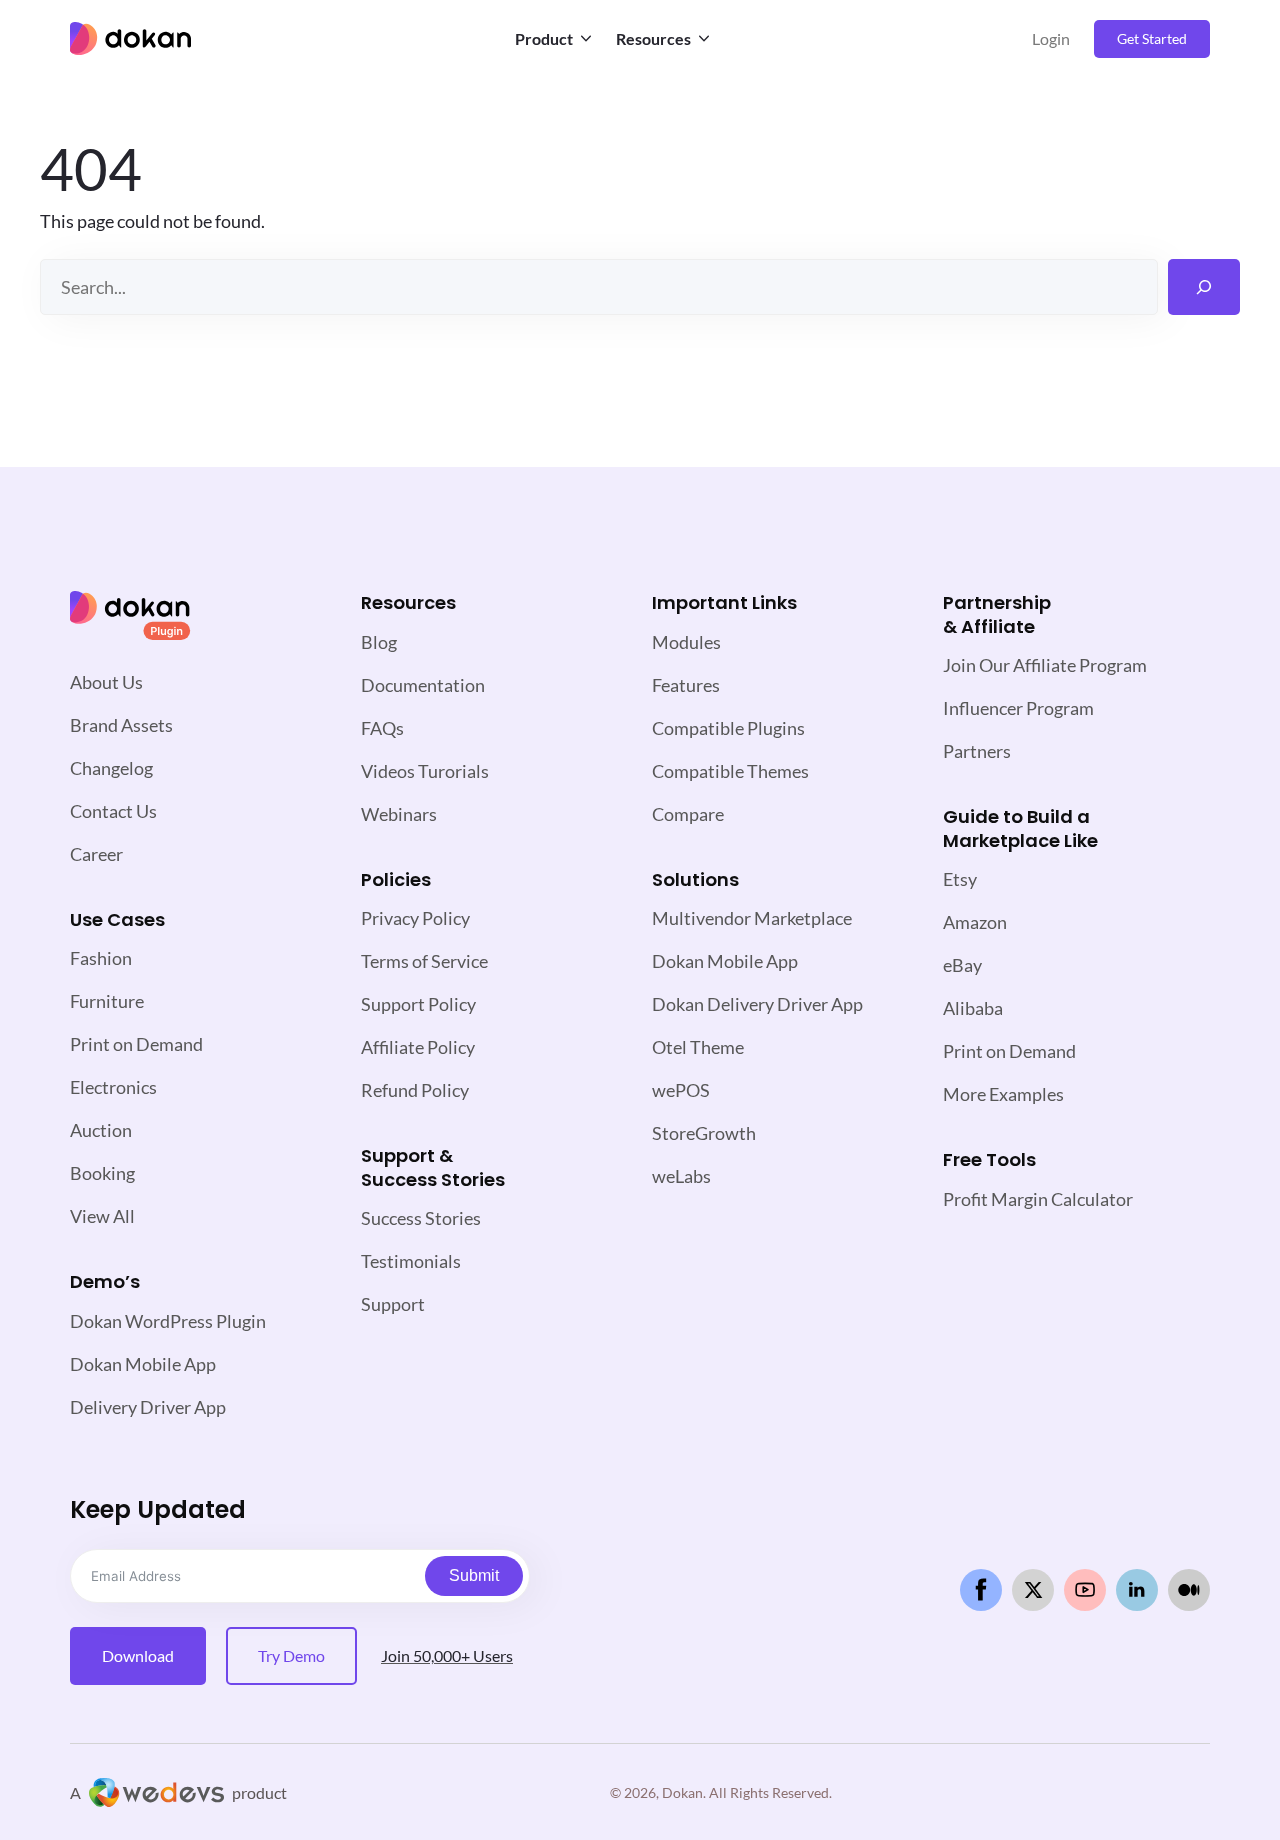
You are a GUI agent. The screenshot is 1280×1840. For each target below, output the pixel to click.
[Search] (1204, 287)
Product (544, 38)
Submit (474, 1575)
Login (1051, 38)
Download (138, 1655)
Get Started (1152, 38)
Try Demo (291, 1655)
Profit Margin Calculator (1038, 1199)
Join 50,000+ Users (447, 1655)
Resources (653, 38)
